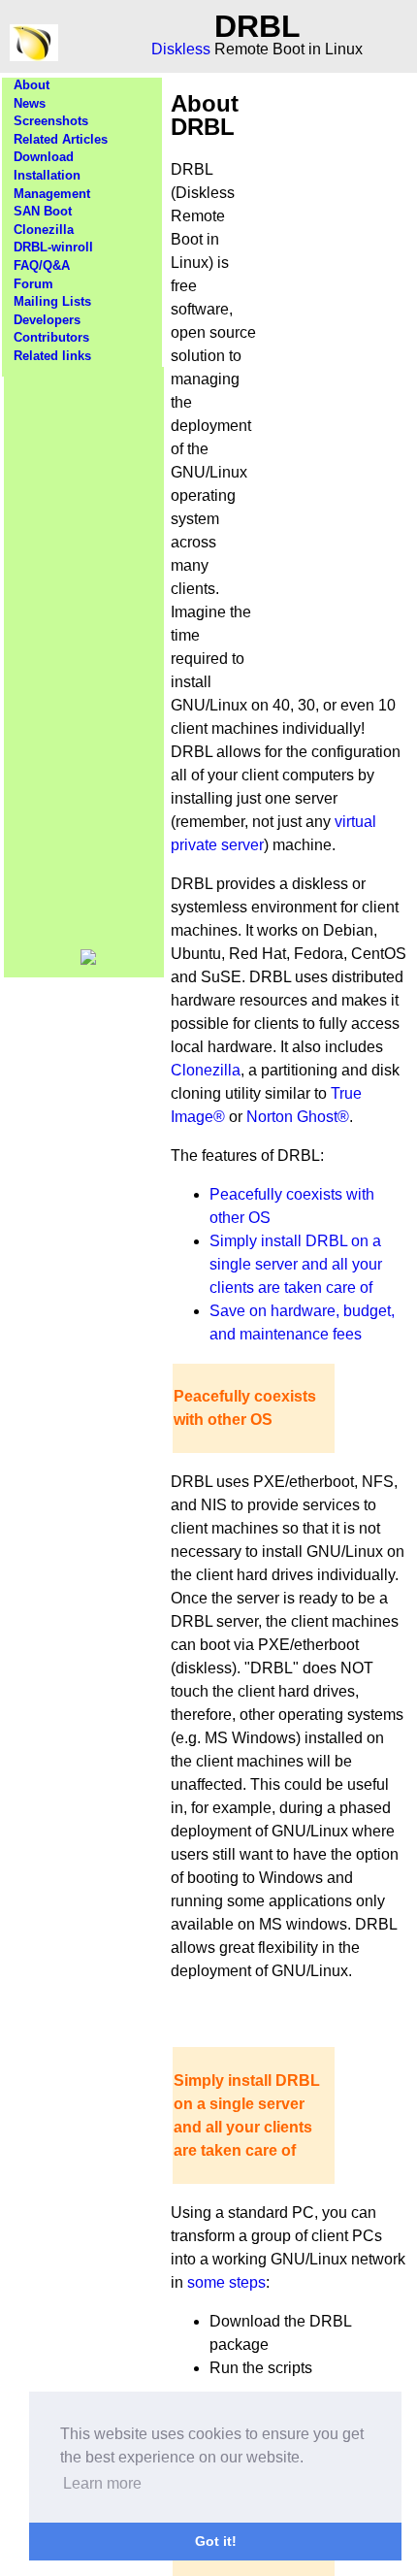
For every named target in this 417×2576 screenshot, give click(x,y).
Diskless (181, 49)
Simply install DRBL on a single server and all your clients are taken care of (296, 1264)
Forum (33, 284)
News (30, 103)
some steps (226, 2282)
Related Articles (61, 139)
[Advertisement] (84, 658)
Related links (52, 356)
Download (44, 157)
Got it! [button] (216, 2541)
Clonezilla (44, 230)
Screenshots (51, 121)
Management (52, 194)
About (32, 85)
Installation (47, 175)
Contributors (51, 337)
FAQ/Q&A (42, 265)
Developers (47, 320)
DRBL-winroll (53, 247)
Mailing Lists (52, 301)
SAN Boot (43, 211)
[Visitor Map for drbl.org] (88, 960)
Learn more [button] (102, 2483)
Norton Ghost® (298, 1117)
